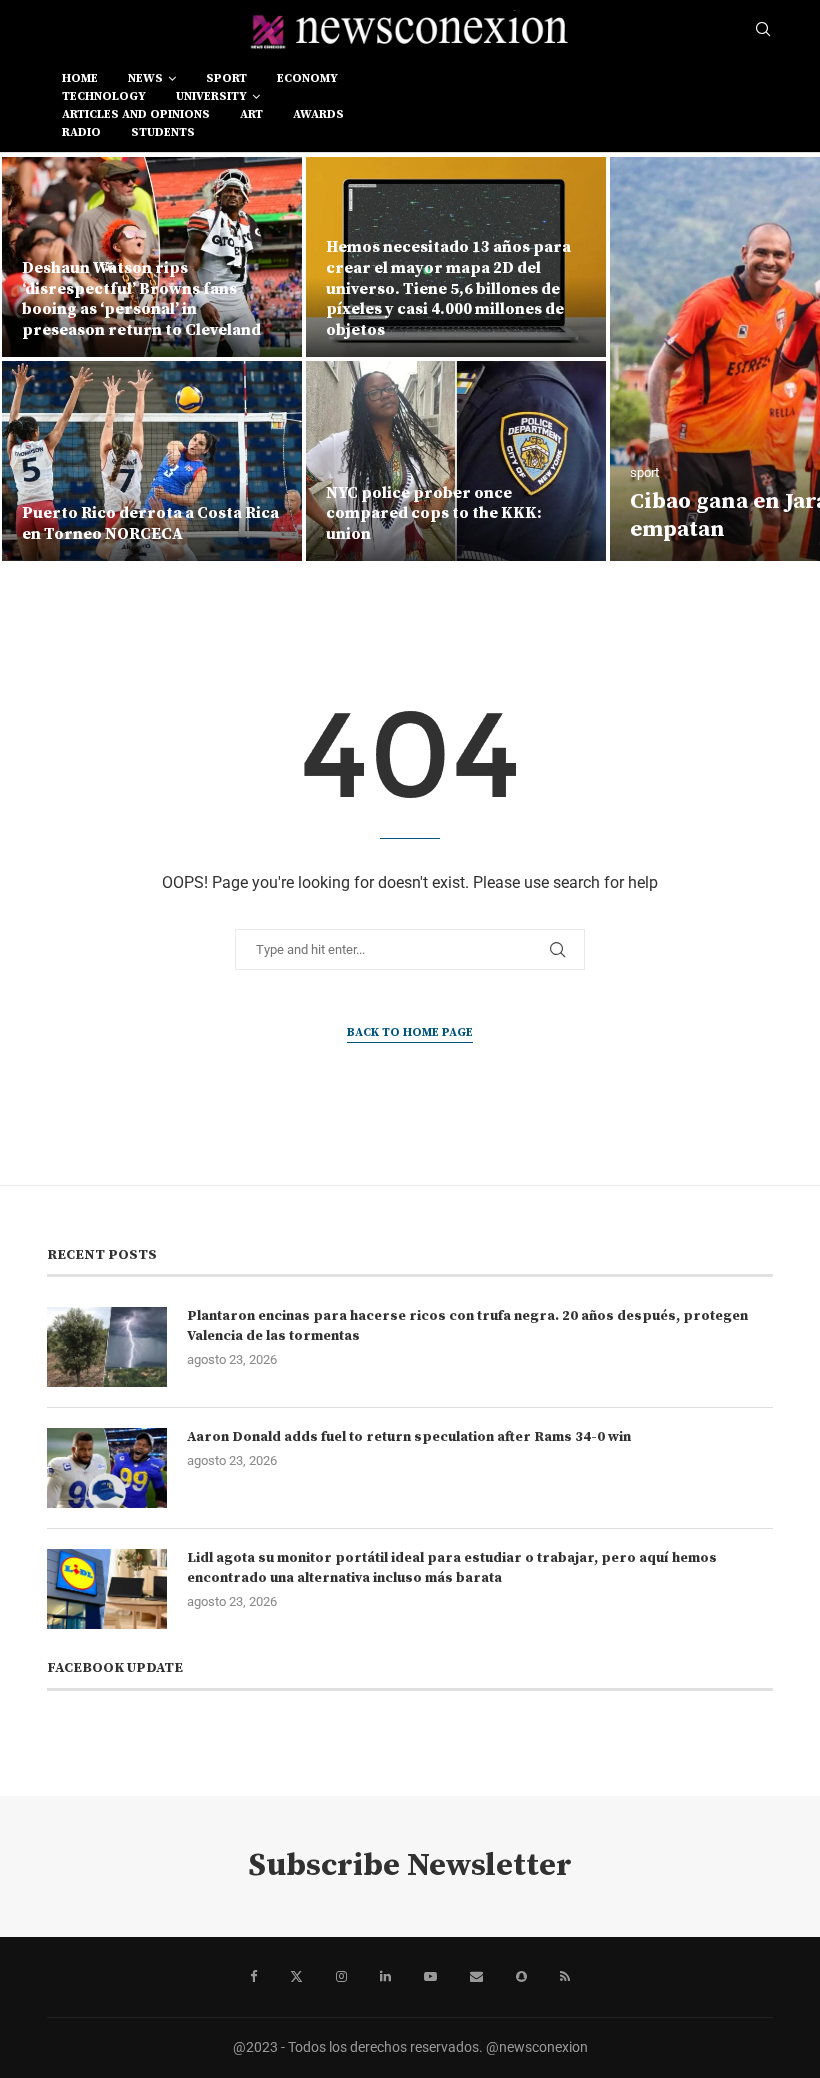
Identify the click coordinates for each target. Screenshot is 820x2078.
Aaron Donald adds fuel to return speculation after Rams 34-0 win (409, 1437)
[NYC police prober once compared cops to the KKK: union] (456, 461)
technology (104, 96)
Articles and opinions (136, 114)
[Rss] (565, 1977)
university (211, 96)
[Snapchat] (521, 1977)
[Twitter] (296, 1977)
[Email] (476, 1977)
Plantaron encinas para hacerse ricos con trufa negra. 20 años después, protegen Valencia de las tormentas (467, 1326)
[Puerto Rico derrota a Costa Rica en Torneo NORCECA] (152, 461)
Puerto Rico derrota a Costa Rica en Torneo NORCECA (150, 523)
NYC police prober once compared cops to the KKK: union (434, 514)
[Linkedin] (385, 1977)
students (163, 132)
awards (318, 114)
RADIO (81, 132)
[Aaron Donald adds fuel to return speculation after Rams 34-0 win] (107, 1468)
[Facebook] (253, 1977)
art (251, 114)
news (145, 78)
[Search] (763, 30)
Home (80, 78)
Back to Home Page (410, 1032)
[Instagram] (341, 1977)
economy (307, 78)
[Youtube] (430, 1977)
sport (226, 78)
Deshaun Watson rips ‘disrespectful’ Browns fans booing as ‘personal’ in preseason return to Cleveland (141, 299)
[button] (37, 358)
